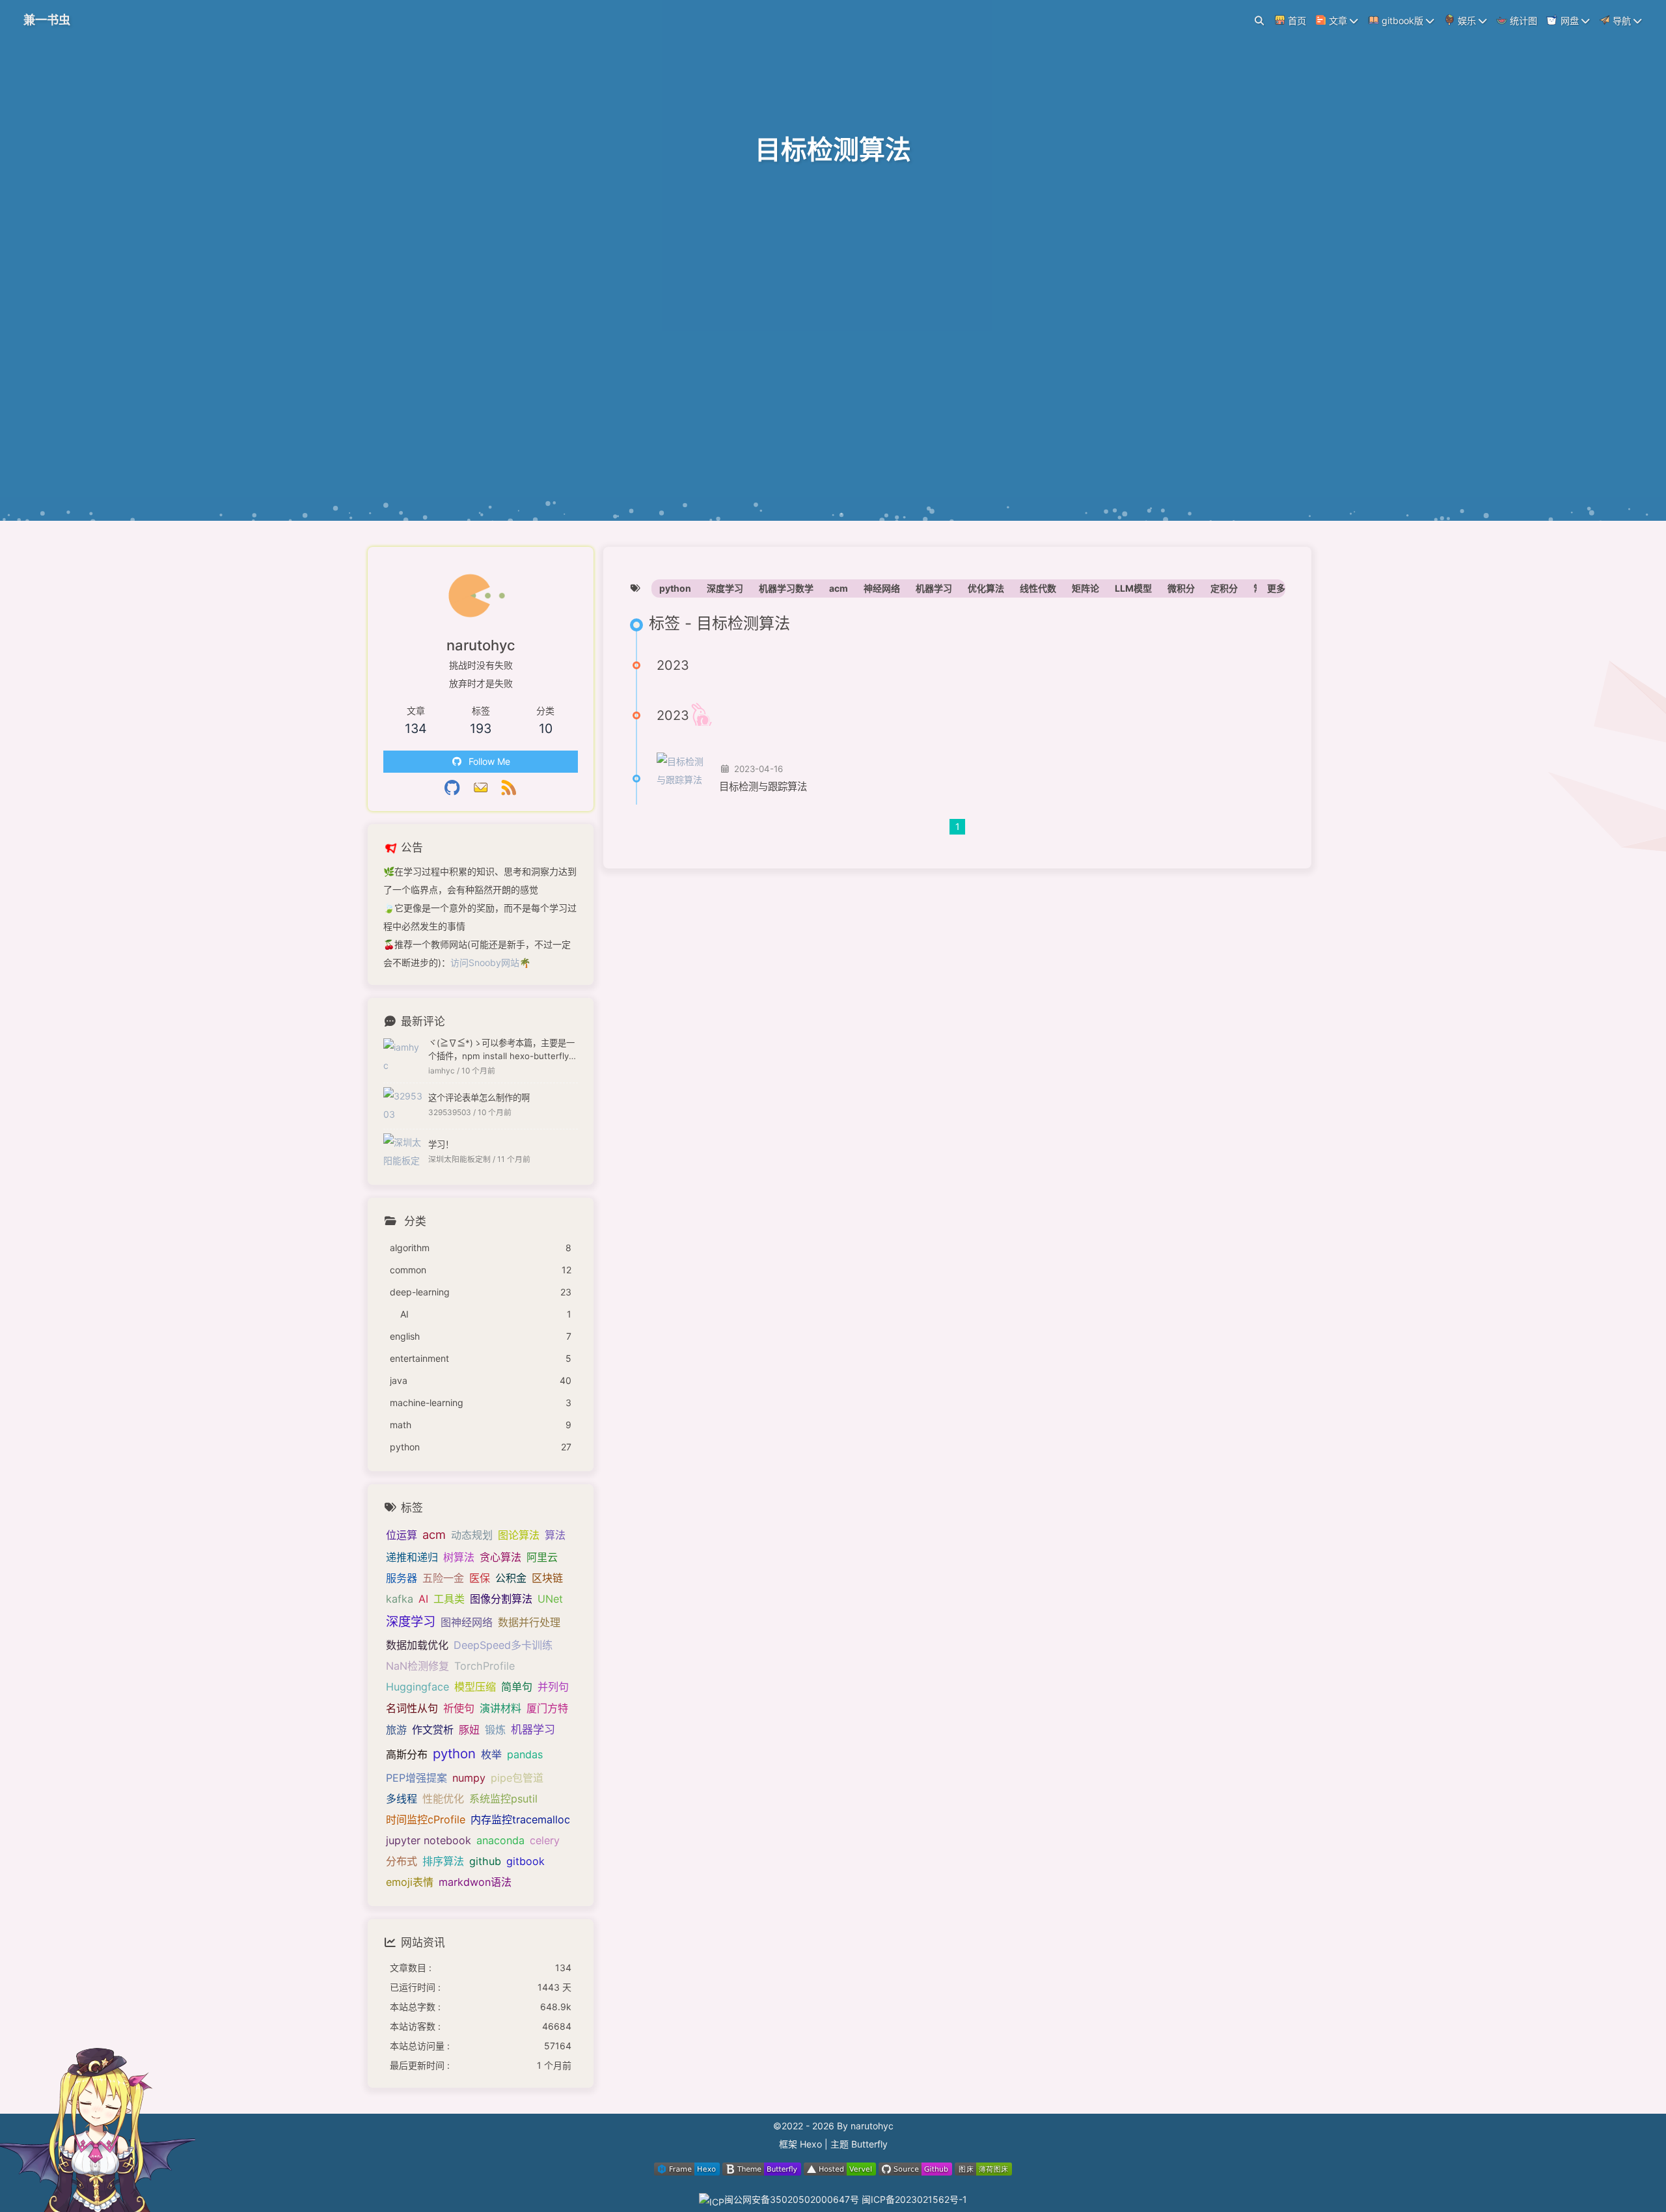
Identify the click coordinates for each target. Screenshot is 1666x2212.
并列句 (553, 1687)
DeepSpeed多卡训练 (503, 1645)
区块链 (547, 1578)
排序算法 (443, 1861)
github (485, 1861)
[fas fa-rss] (509, 789)
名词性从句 (412, 1708)
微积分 (1181, 588)
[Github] (452, 789)
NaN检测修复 (417, 1666)
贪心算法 (500, 1557)
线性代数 (1038, 588)
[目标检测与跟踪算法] (683, 779)
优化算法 (986, 588)
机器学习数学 (786, 588)
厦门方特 (547, 1708)
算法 (555, 1535)
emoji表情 (410, 1882)
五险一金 (443, 1578)
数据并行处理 (529, 1622)
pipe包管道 (517, 1778)
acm (839, 588)
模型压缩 (475, 1687)
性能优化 (443, 1799)
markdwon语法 (475, 1882)
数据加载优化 (417, 1645)
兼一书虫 (47, 20)
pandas (525, 1754)
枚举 (491, 1754)
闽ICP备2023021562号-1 (914, 2199)
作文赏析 (433, 1730)
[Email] (481, 789)
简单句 (517, 1687)
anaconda (500, 1840)
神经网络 (882, 588)
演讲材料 (500, 1708)
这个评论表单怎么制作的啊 (479, 1098)
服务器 (402, 1578)
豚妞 (469, 1730)
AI (423, 1599)
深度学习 (725, 588)
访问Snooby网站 (485, 962)
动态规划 (472, 1535)
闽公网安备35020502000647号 (793, 2199)
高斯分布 (407, 1754)
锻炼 (495, 1730)
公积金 (511, 1578)
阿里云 (542, 1557)
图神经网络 (467, 1622)
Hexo (811, 2144)
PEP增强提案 (416, 1778)
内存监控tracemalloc (520, 1819)
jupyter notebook (429, 1840)
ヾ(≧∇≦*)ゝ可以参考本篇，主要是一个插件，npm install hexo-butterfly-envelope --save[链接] (503, 1050)
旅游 (396, 1730)
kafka (400, 1599)
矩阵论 (1086, 588)
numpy (469, 1778)
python (675, 588)
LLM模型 (1133, 588)
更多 (1276, 588)
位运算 (402, 1535)
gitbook (526, 1861)
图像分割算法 (501, 1599)
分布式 (402, 1861)
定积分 (1224, 588)
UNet (550, 1599)
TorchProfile (485, 1666)
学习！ (441, 1144)
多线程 (402, 1799)
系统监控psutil (503, 1799)
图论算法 (519, 1535)
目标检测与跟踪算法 (763, 787)
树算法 (459, 1557)
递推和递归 (412, 1557)
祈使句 (459, 1708)
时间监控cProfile (426, 1819)
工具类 (449, 1599)
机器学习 (934, 588)
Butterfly (869, 2144)
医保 (480, 1578)
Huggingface (417, 1687)
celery (545, 1840)
